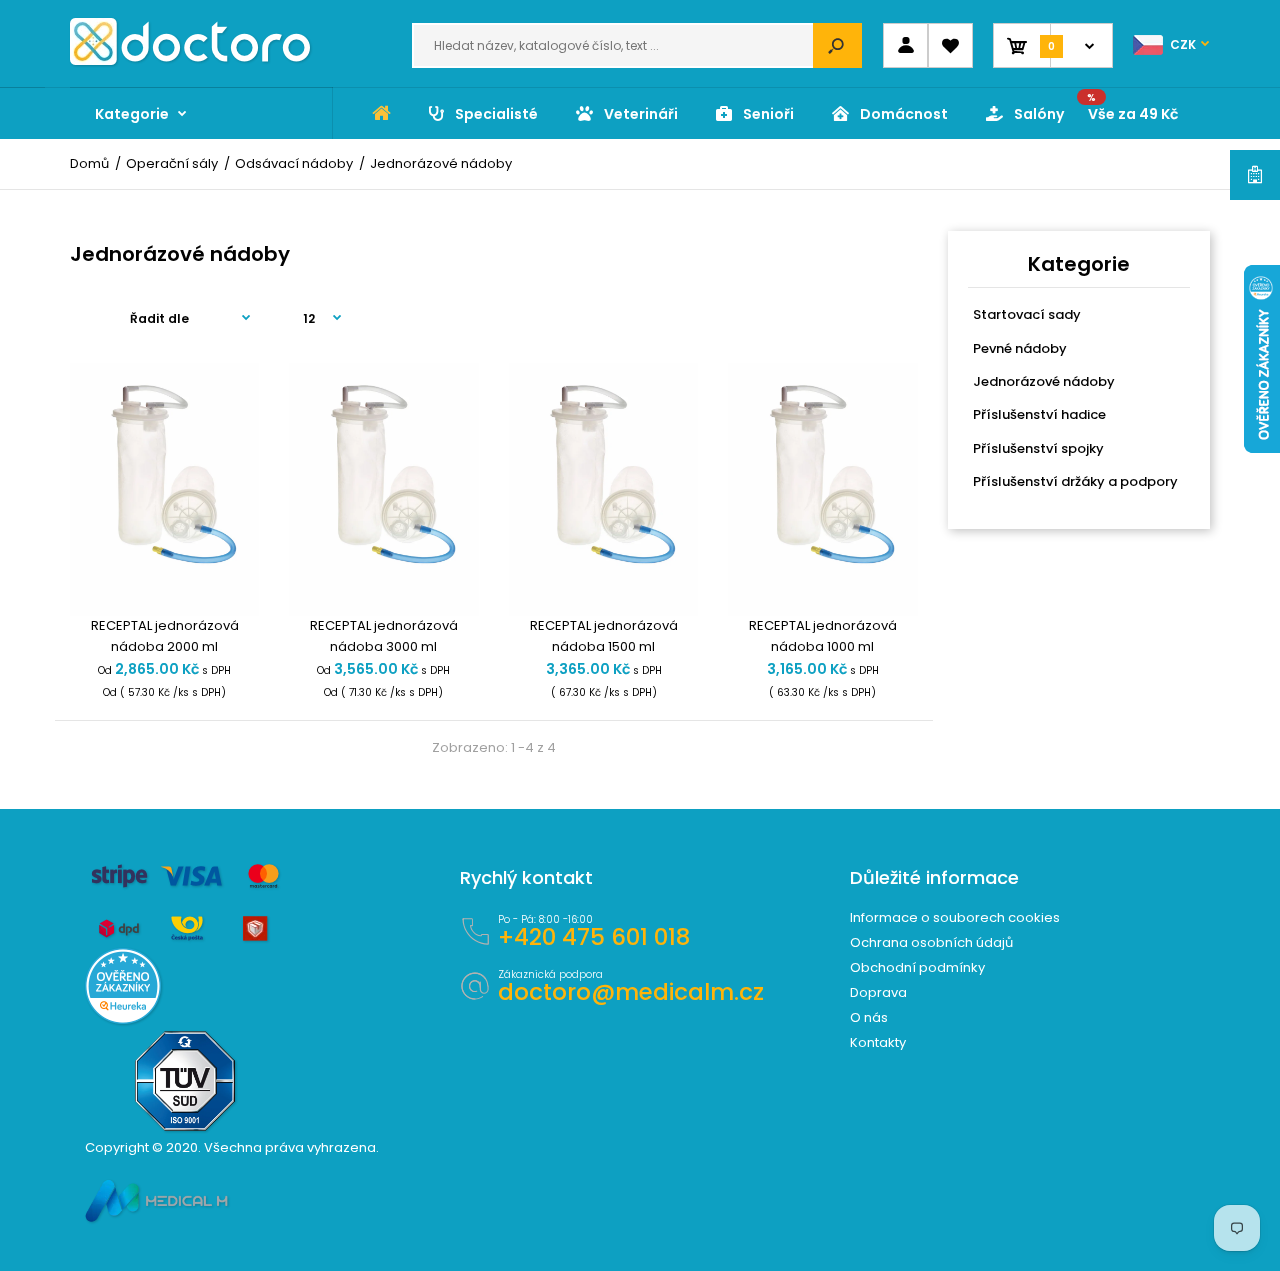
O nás (869, 1017)
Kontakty (878, 1042)
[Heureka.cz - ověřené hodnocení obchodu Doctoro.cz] (123, 1019)
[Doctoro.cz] (190, 60)
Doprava (878, 992)
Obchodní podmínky (917, 967)
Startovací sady (1027, 314)
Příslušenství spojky (1038, 448)
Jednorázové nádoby (1044, 381)
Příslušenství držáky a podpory (1075, 481)
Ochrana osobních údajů (931, 942)
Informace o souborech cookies (955, 917)
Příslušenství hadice (1039, 414)
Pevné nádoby (1020, 348)
